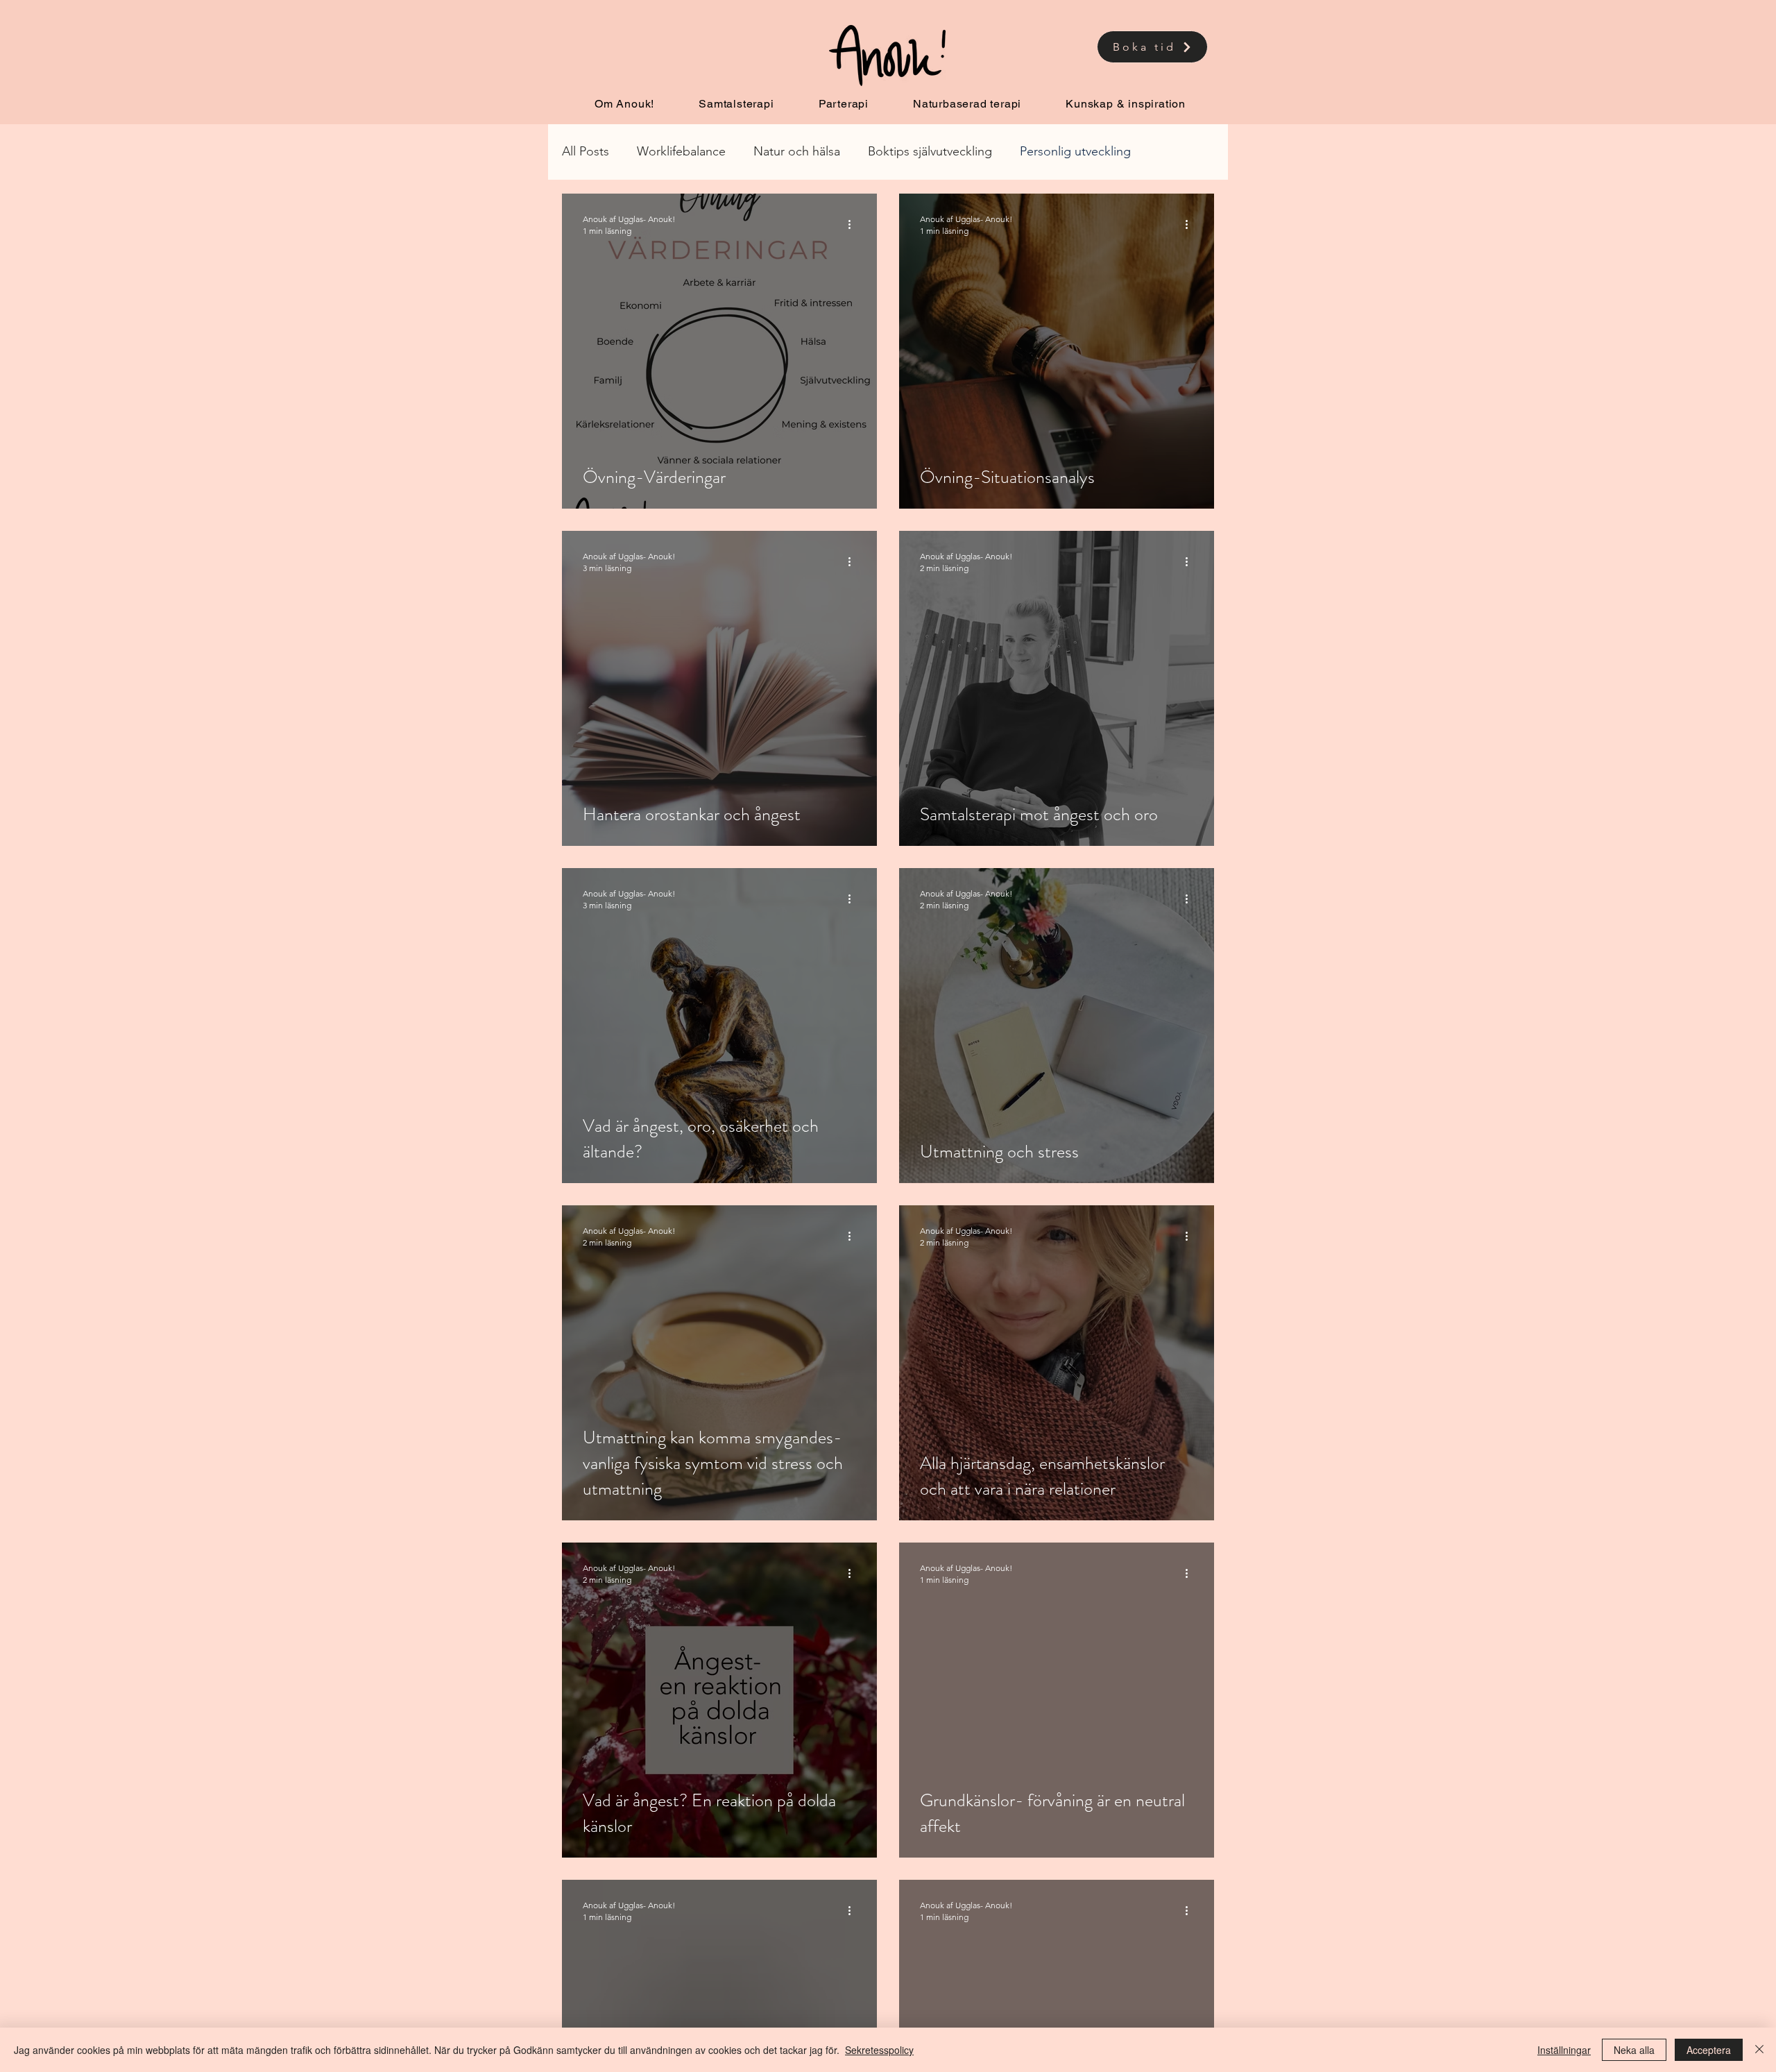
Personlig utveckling (1075, 151)
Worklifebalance (681, 151)
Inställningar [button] (1564, 2050)
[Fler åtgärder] (854, 224)
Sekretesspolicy (879, 2050)
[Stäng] (1759, 2050)
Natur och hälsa (797, 151)
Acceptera (1709, 2050)
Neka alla (1634, 2050)
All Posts (586, 151)
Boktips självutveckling (930, 151)
